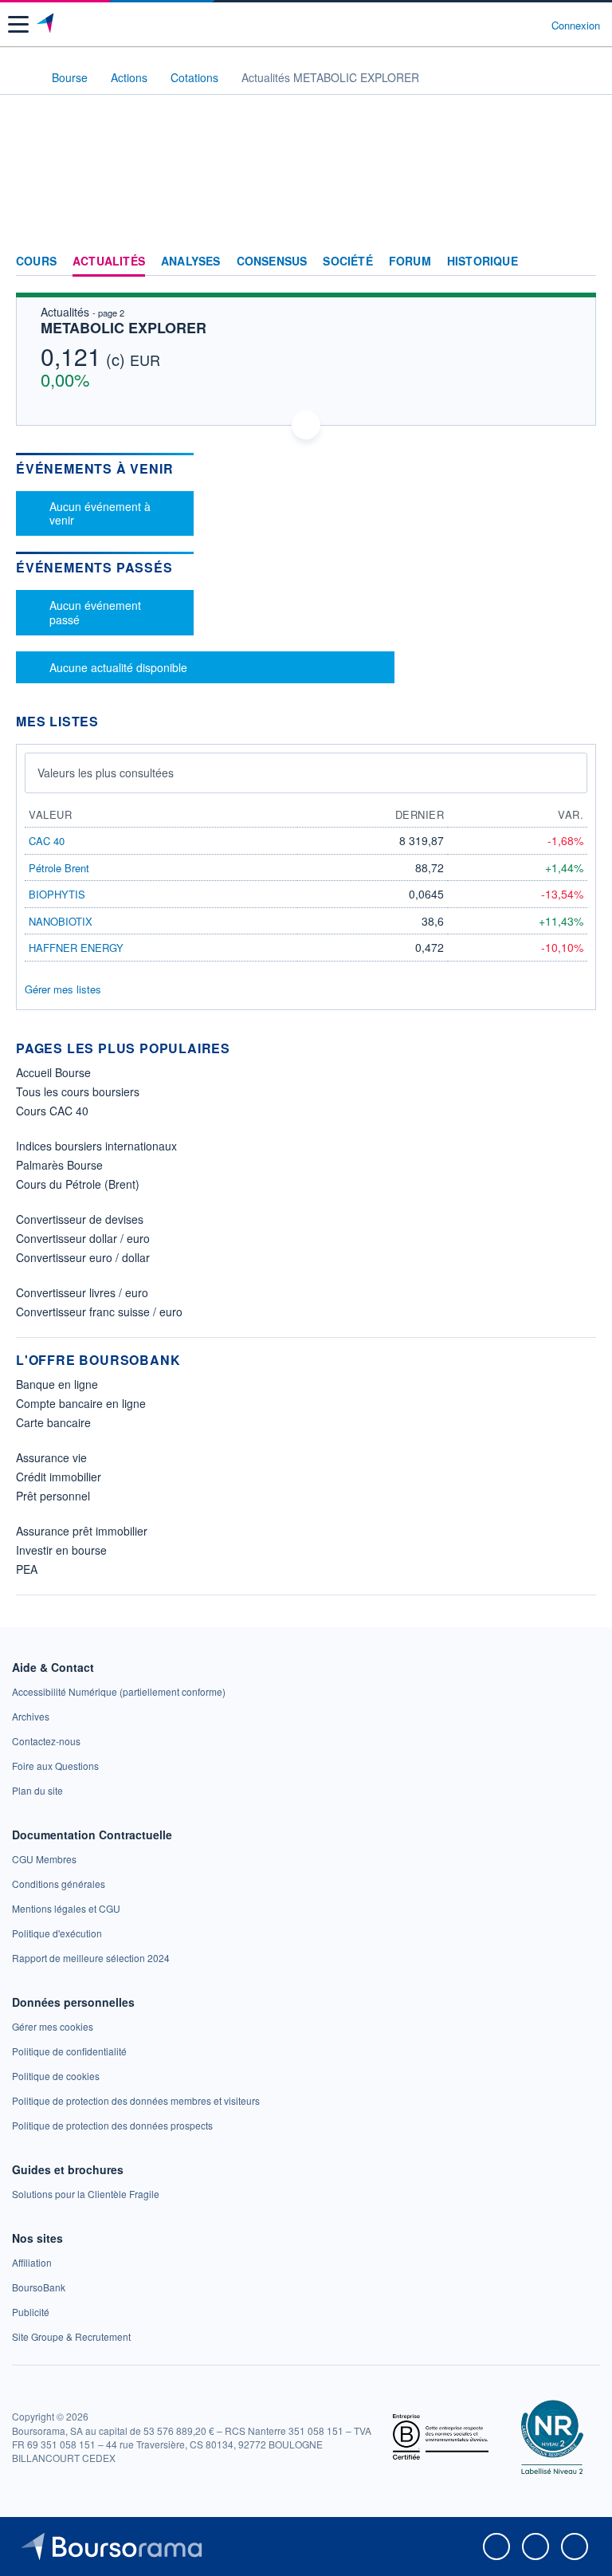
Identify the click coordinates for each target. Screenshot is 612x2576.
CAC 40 (47, 841)
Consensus (272, 262)
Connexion (576, 26)
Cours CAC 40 (52, 1111)
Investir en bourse (61, 1550)
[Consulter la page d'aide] (533, 25)
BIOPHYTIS (57, 894)
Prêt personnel (53, 1496)
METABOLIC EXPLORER (124, 328)
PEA (27, 1569)
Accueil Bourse (53, 1072)
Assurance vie (51, 1457)
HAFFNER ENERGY (76, 948)
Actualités (109, 262)
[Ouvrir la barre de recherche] (510, 25)
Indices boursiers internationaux (96, 1146)
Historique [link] (483, 262)
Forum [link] (410, 262)
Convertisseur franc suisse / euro (99, 1312)
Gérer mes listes (63, 989)
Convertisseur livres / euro (82, 1292)
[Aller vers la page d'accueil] (47, 25)
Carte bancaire (53, 1422)
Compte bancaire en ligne (81, 1403)
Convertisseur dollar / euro (83, 1238)
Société (347, 262)
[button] (18, 24)
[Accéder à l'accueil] (22, 77)
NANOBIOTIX (61, 921)
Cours (36, 262)
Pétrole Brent (59, 868)
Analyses (191, 262)
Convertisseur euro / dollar (83, 1257)
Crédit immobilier (59, 1477)
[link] (119, 1691)
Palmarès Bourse (59, 1165)
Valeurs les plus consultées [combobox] (106, 773)
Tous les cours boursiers (78, 1091)
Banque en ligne (57, 1384)
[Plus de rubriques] (584, 262)
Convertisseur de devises (80, 1219)
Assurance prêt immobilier (82, 1531)
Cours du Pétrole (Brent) (78, 1184)
